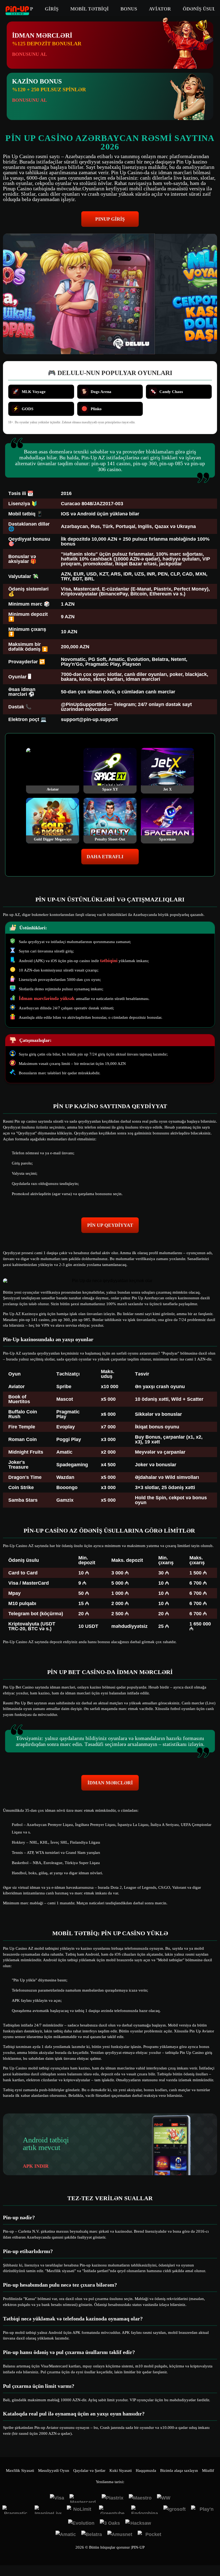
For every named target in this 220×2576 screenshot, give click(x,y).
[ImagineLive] (48, 2510)
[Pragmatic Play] (16, 2510)
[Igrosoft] (175, 2510)
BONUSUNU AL (30, 54)
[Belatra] (92, 2535)
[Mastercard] (83, 2498)
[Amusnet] (120, 2535)
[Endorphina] (145, 2510)
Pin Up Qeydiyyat (110, 1225)
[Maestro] (140, 2498)
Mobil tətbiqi (89, 9)
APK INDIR (36, 2166)
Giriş (52, 9)
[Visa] (57, 2498)
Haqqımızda (146, 2471)
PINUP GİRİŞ (110, 219)
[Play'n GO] (204, 2510)
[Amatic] (66, 2535)
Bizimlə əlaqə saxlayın (179, 2471)
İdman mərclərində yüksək (47, 998)
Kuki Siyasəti (121, 2471)
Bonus (129, 9)
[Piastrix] (113, 2498)
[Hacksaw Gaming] (139, 2524)
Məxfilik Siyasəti (20, 2471)
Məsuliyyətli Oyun (54, 2471)
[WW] (164, 2498)
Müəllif (208, 2471)
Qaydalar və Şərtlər (89, 2471)
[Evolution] (81, 2524)
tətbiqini (109, 960)
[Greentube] (112, 2510)
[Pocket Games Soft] (151, 2535)
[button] (211, 2556)
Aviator (160, 9)
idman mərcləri (110, 1783)
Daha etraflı (105, 857)
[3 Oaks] (110, 2524)
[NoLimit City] (80, 2510)
